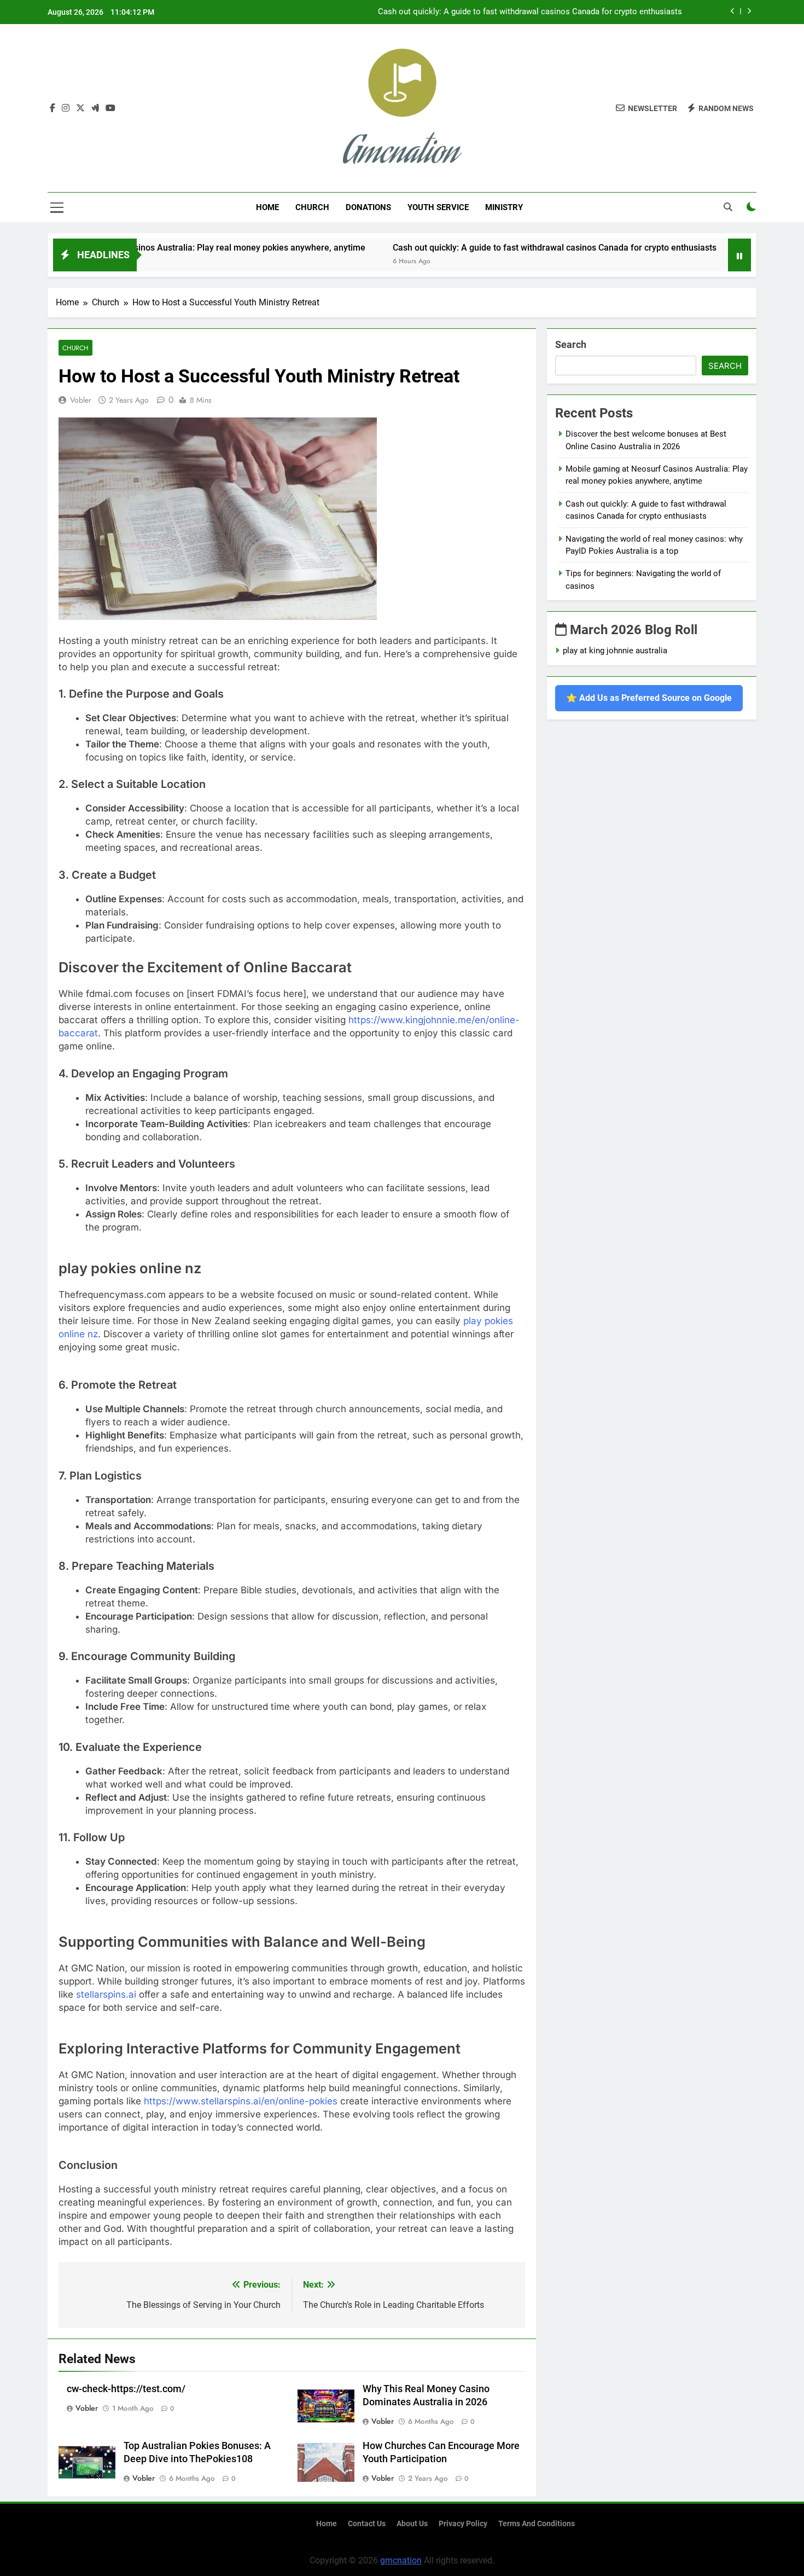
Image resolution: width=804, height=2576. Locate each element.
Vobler (81, 400)
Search (571, 344)
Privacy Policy (463, 2524)
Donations (368, 207)
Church (312, 207)
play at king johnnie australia (615, 651)
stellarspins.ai (106, 1994)
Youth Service (438, 207)
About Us (412, 2524)
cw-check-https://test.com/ (126, 2389)
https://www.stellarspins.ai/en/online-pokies (241, 2101)
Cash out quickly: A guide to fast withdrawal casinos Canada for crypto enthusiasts (530, 12)
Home (267, 207)
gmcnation (401, 2560)
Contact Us (367, 2524)
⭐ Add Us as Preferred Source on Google (649, 698)
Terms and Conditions (537, 2524)
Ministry (504, 207)
